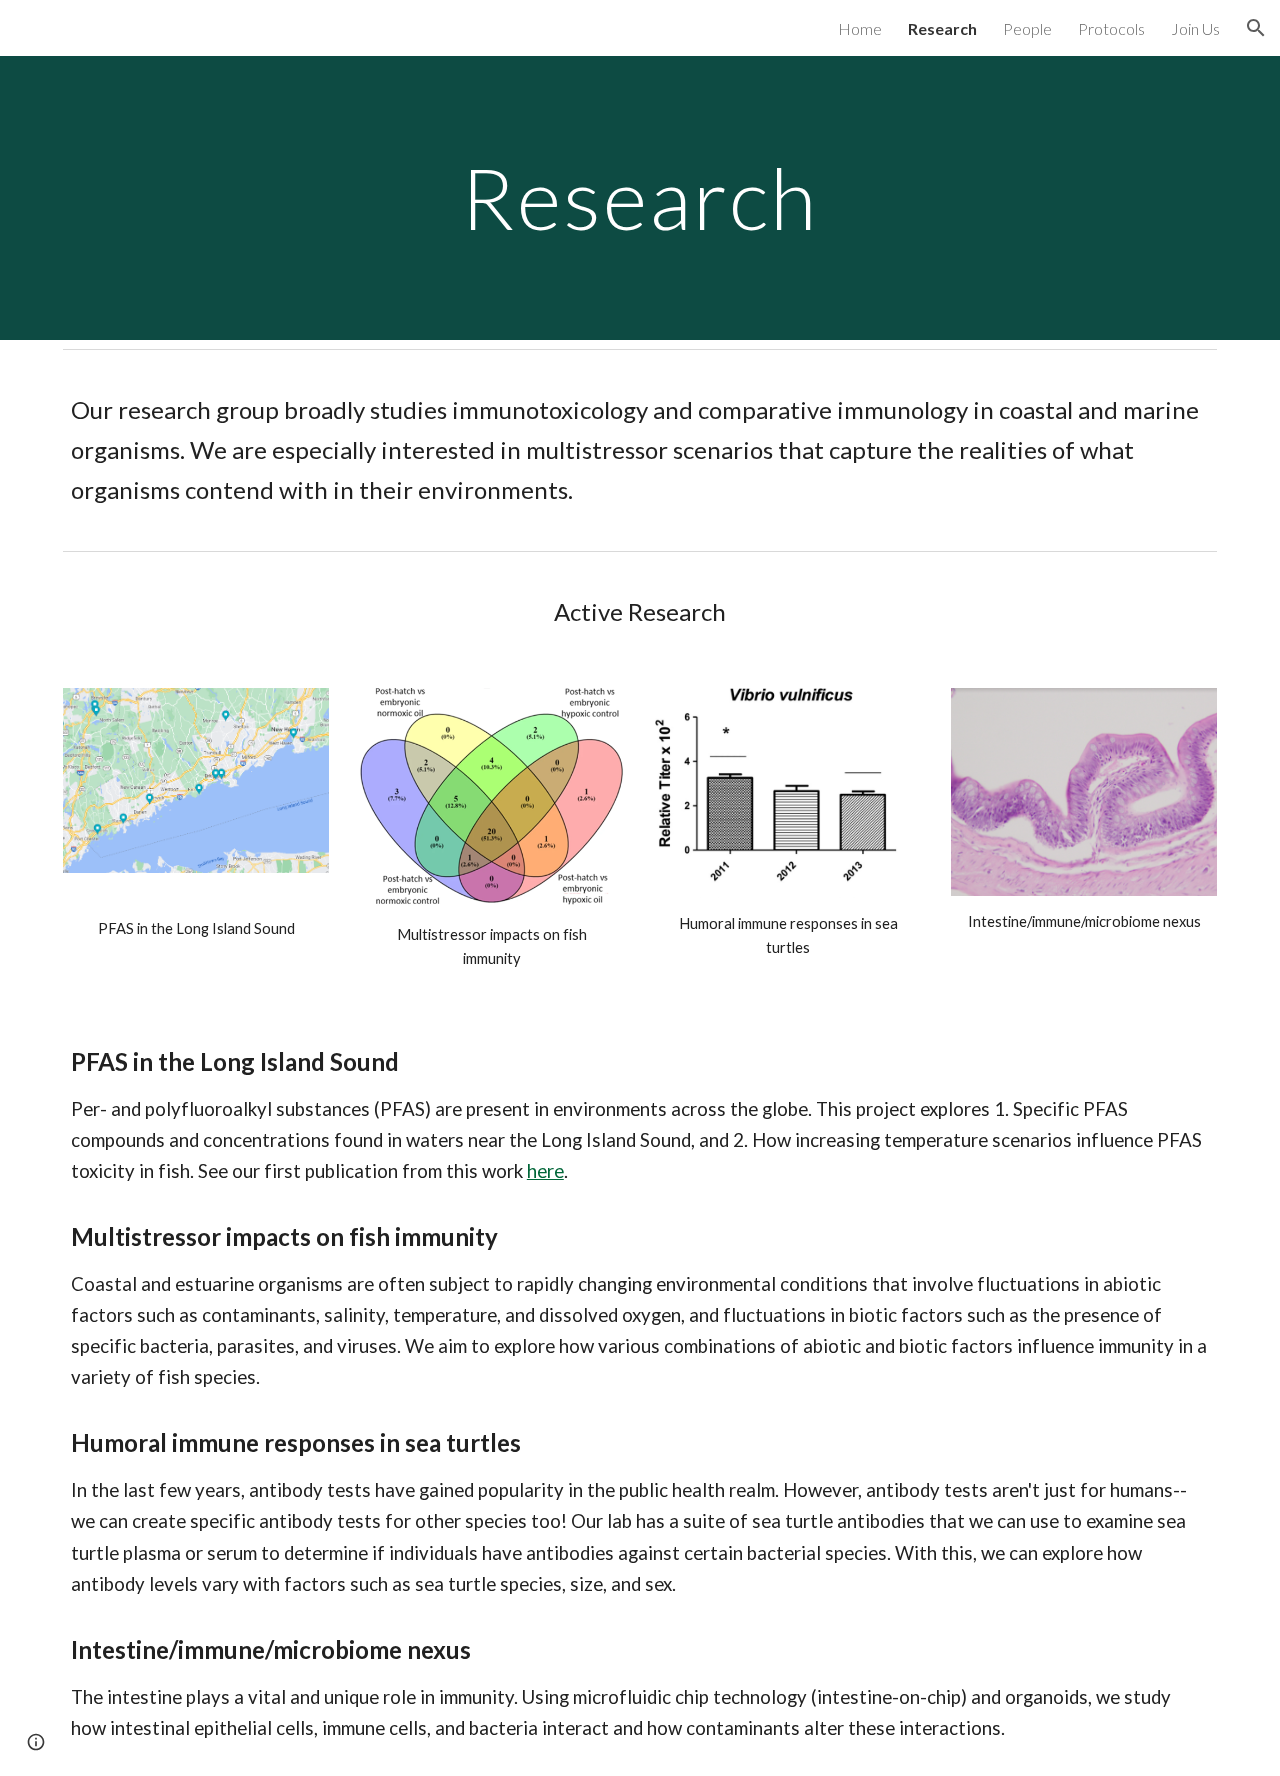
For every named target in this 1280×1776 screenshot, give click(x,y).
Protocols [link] (1111, 28)
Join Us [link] (1195, 28)
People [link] (1027, 28)
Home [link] (860, 28)
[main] (640, 197)
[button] (1256, 28)
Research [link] (942, 28)
